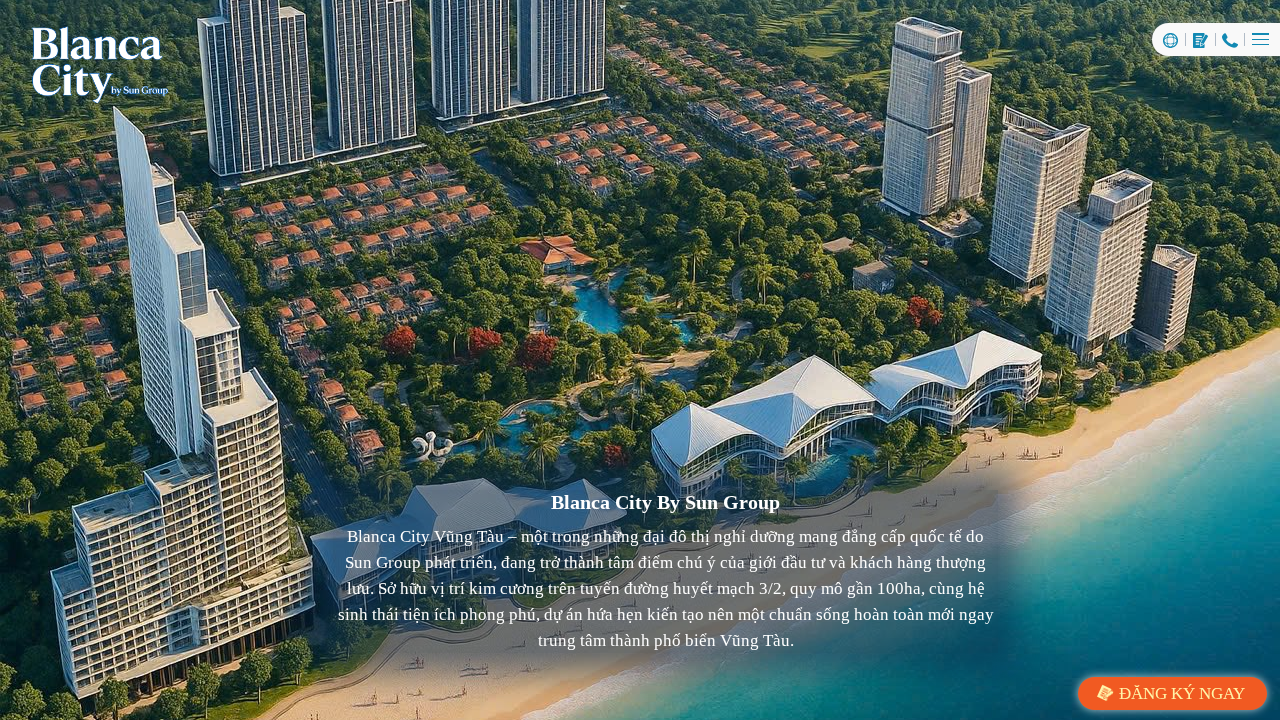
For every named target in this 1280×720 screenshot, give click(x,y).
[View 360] (1170, 39)
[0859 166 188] (1230, 39)
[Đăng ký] (1200, 39)
